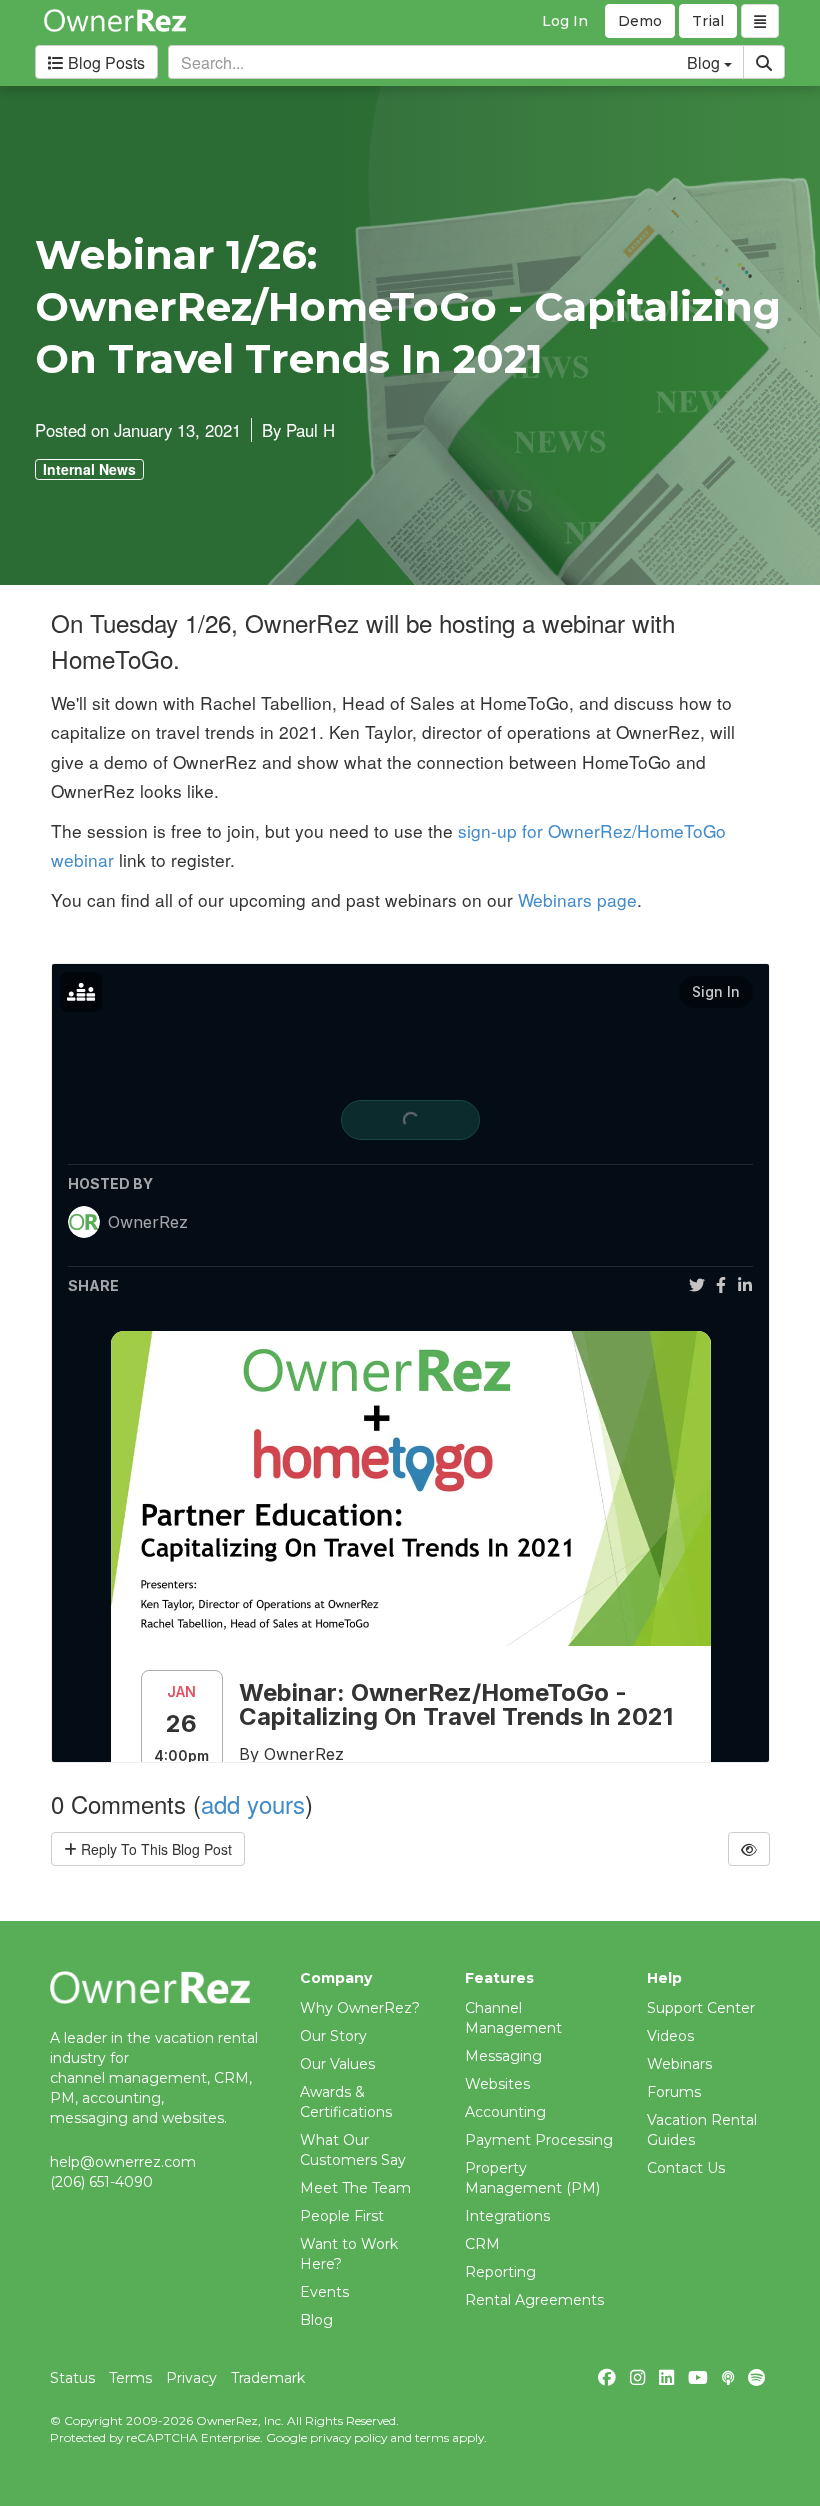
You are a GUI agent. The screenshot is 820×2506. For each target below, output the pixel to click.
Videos (670, 2036)
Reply (154, 1849)
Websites (497, 2084)
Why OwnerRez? (360, 2008)
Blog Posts (104, 62)
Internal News (89, 469)
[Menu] (760, 21)
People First (342, 2216)
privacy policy (348, 2437)
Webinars (679, 2064)
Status (72, 2378)
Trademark (268, 2378)
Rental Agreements (534, 2300)
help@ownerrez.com (123, 2162)
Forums (674, 2092)
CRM (482, 2244)
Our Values (337, 2064)
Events (324, 2292)
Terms (130, 2378)
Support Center (701, 2008)
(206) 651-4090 (101, 2182)
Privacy (191, 2378)
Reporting (500, 2272)
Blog (316, 2320)
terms (432, 2437)
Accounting (505, 2112)
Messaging (503, 2056)
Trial (708, 21)
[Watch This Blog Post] (749, 1849)
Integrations (507, 2216)
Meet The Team (355, 2188)
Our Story (333, 2036)
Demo (640, 21)
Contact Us (686, 2168)
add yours (253, 1803)
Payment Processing (539, 2140)
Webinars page (577, 899)
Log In (565, 21)
